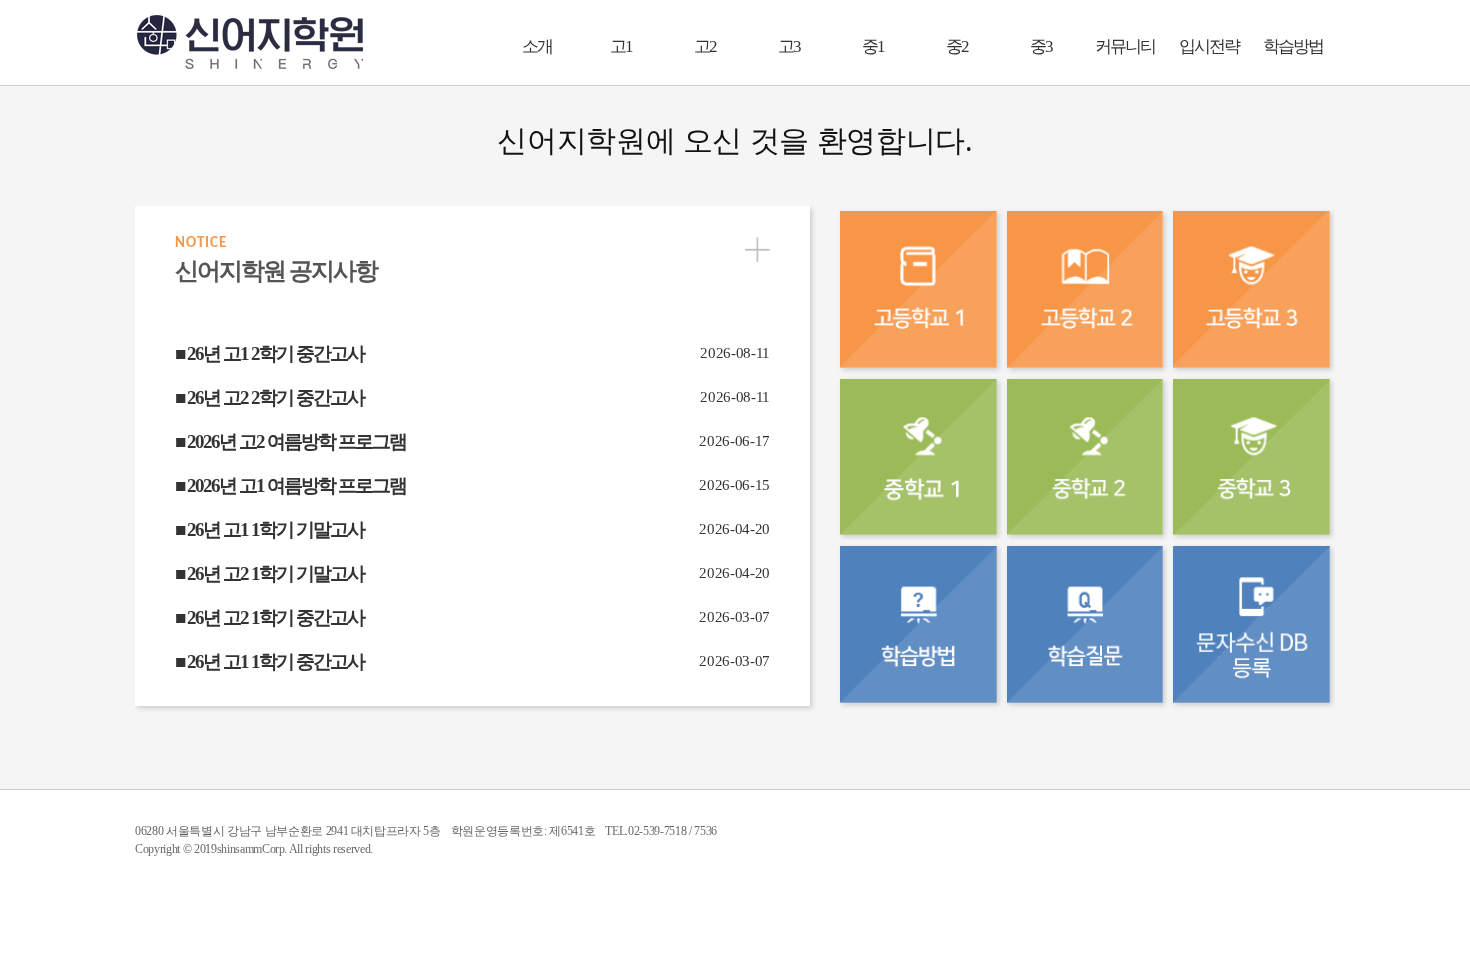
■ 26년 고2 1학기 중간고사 (269, 617)
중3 (1041, 46)
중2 (957, 46)
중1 (873, 46)
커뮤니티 (1125, 46)
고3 (789, 46)
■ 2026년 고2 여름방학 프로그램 (290, 441)
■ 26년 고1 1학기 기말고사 (269, 529)
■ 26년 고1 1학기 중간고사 (269, 661)
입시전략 (1209, 46)
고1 (621, 46)
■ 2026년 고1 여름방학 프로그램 (290, 485)
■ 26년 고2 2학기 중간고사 (269, 397)
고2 (705, 46)
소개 (537, 46)
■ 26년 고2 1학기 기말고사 (269, 573)
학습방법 (1293, 46)
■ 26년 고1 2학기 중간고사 (269, 353)
